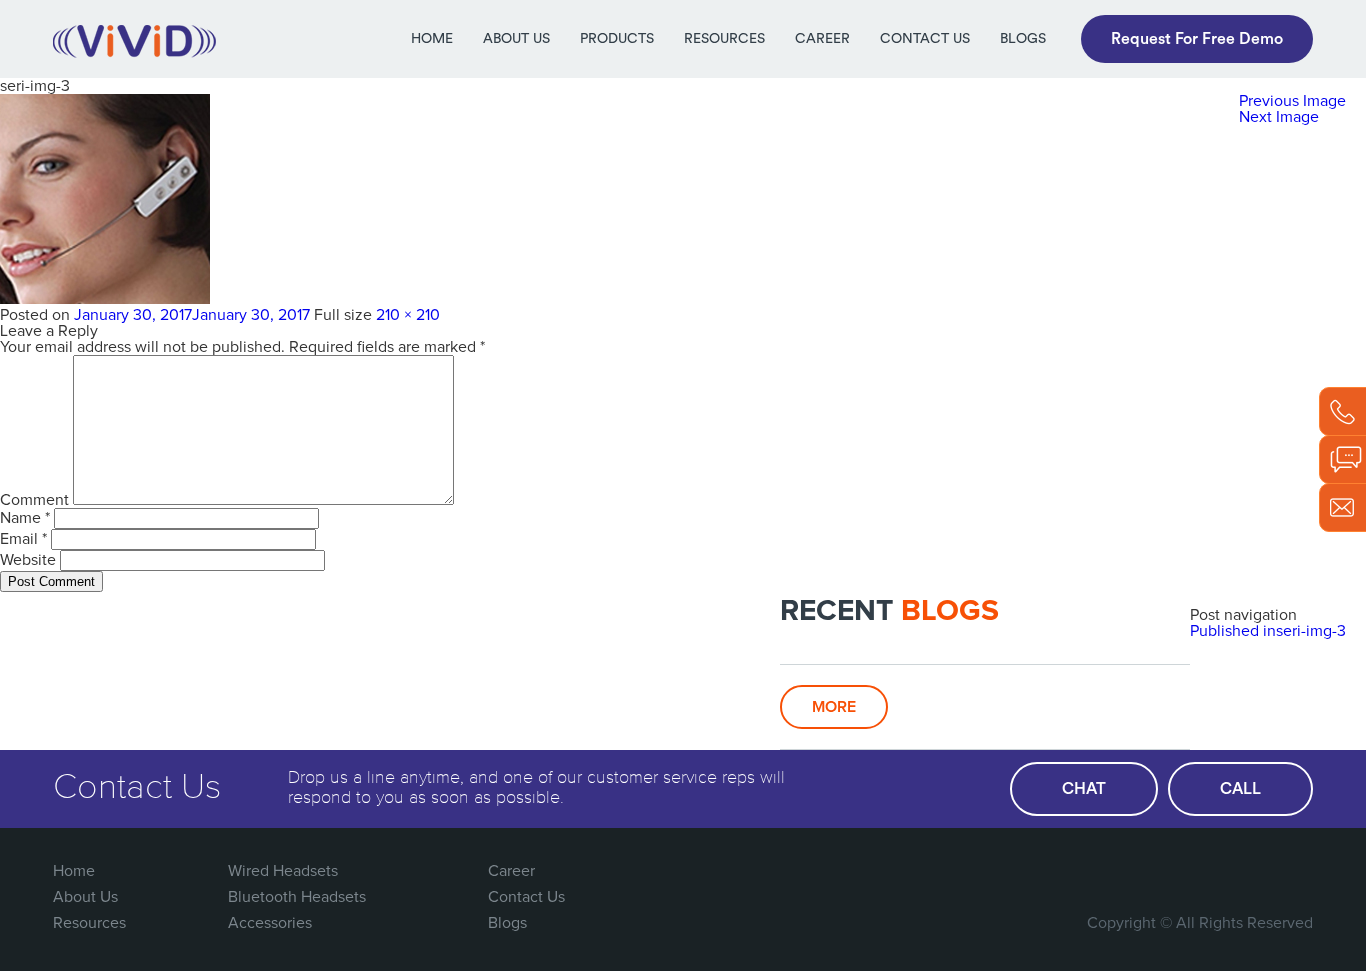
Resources (724, 39)
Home (432, 39)
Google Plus (1213, 871)
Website (28, 560)
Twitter (1172, 871)
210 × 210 (408, 315)
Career (822, 39)
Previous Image (1292, 101)
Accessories (270, 923)
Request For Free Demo (1197, 39)
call (1240, 789)
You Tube (1254, 871)
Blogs (1023, 39)
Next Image (1279, 117)
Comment (34, 500)
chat (1084, 789)
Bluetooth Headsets (297, 897)
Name (25, 518)
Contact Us (925, 39)
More (834, 707)
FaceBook (1131, 871)
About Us (516, 39)
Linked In (1295, 871)
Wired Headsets (283, 871)
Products (617, 39)
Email (23, 539)
